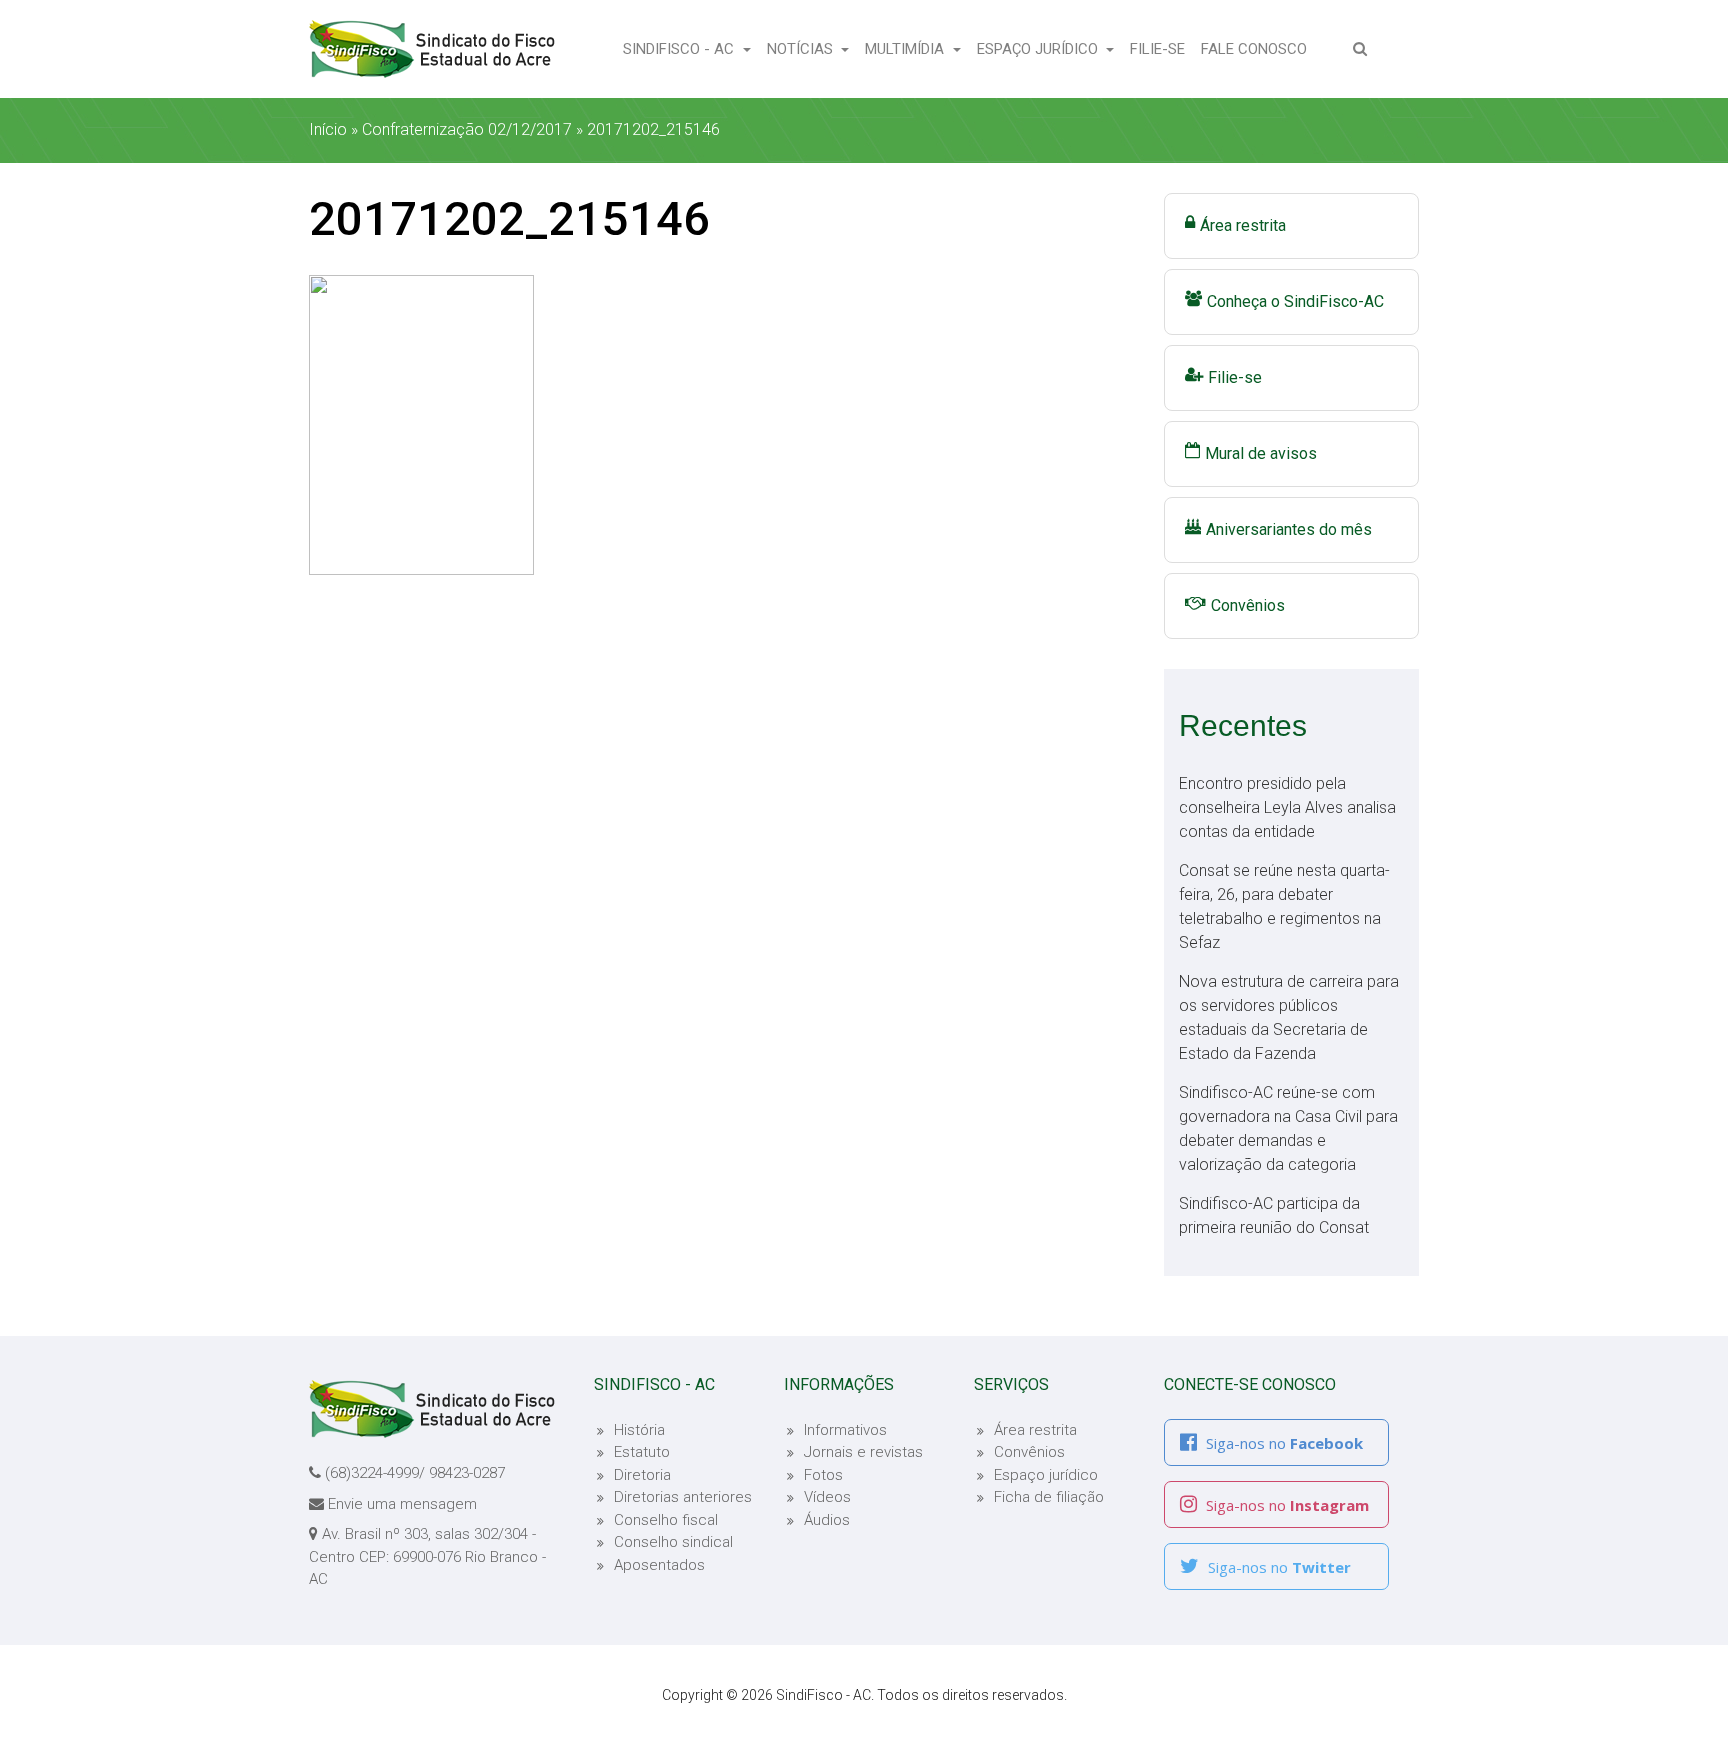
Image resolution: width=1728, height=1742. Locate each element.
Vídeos (827, 1497)
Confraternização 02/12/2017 (467, 129)
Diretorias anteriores (683, 1497)
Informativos (845, 1430)
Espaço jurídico (1046, 1475)
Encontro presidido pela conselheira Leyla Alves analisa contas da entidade (1287, 807)
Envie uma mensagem (402, 1504)
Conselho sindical (673, 1542)
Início (328, 129)
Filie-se (1161, 48)
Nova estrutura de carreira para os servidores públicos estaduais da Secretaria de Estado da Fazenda (1289, 1017)
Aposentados (659, 1565)
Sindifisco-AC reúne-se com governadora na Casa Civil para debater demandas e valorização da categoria (1288, 1128)
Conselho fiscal (666, 1520)
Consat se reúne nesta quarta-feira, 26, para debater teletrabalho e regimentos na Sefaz (1284, 906)
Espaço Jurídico (1039, 49)
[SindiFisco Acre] (432, 49)
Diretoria (642, 1475)
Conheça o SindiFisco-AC (1295, 301)
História (639, 1430)
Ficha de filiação (1049, 1497)
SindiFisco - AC (680, 49)
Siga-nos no (1282, 1443)
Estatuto (642, 1452)
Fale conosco (1258, 48)
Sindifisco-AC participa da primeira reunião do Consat (1274, 1215)
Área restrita (1243, 225)
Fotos (823, 1475)
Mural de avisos (1261, 453)
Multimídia (906, 49)
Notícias (802, 49)
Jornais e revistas (863, 1452)
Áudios (827, 1520)
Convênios (1248, 605)
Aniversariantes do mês (1289, 529)
